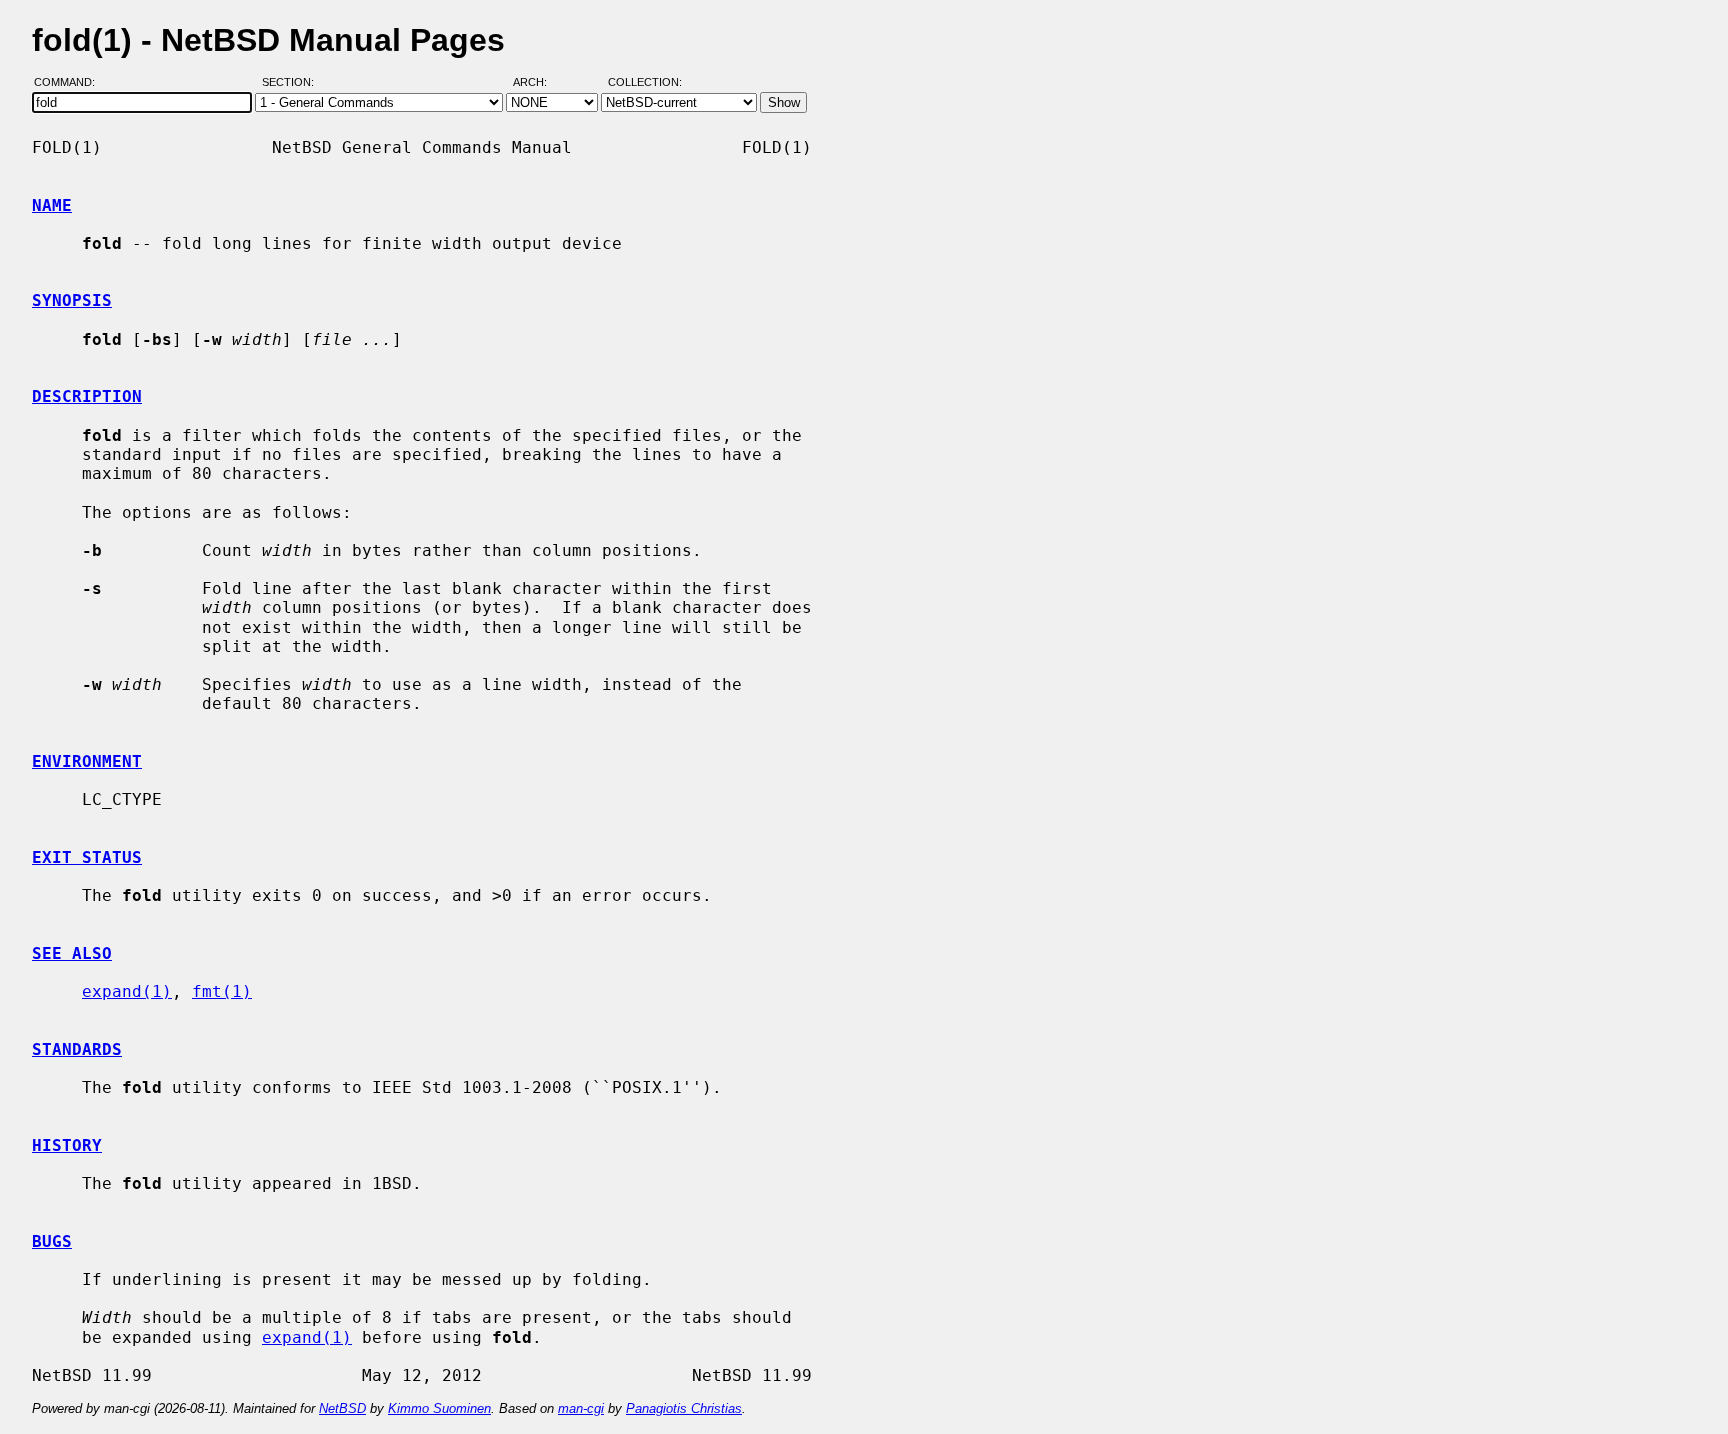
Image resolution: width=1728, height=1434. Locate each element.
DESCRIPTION (87, 396)
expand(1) (127, 991)
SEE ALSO (72, 953)
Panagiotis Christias (684, 1408)
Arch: (539, 83)
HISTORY (67, 1145)
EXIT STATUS (87, 857)
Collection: (645, 83)
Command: (70, 83)
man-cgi (581, 1408)
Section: (292, 83)
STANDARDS (77, 1049)
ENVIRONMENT (87, 761)
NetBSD (342, 1408)
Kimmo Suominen (439, 1408)
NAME (52, 205)
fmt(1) (222, 991)
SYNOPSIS (72, 300)
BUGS (52, 1241)
